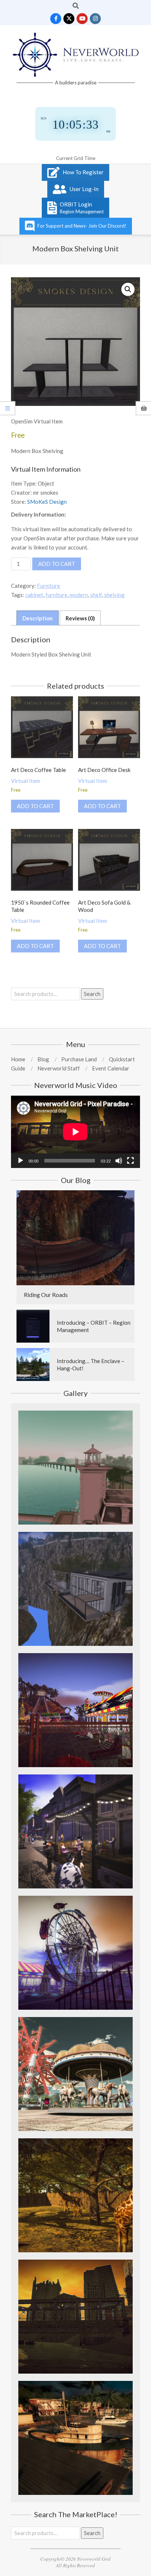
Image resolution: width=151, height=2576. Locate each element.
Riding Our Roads (46, 1295)
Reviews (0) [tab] (80, 618)
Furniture (49, 586)
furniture (56, 595)
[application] (75, 1132)
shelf (96, 595)
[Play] (21, 1161)
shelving (114, 595)
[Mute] (119, 1161)
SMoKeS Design (47, 502)
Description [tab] (38, 618)
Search (92, 994)
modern (79, 595)
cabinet (34, 595)
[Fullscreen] (130, 1161)
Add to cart (57, 564)
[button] (128, 289)
